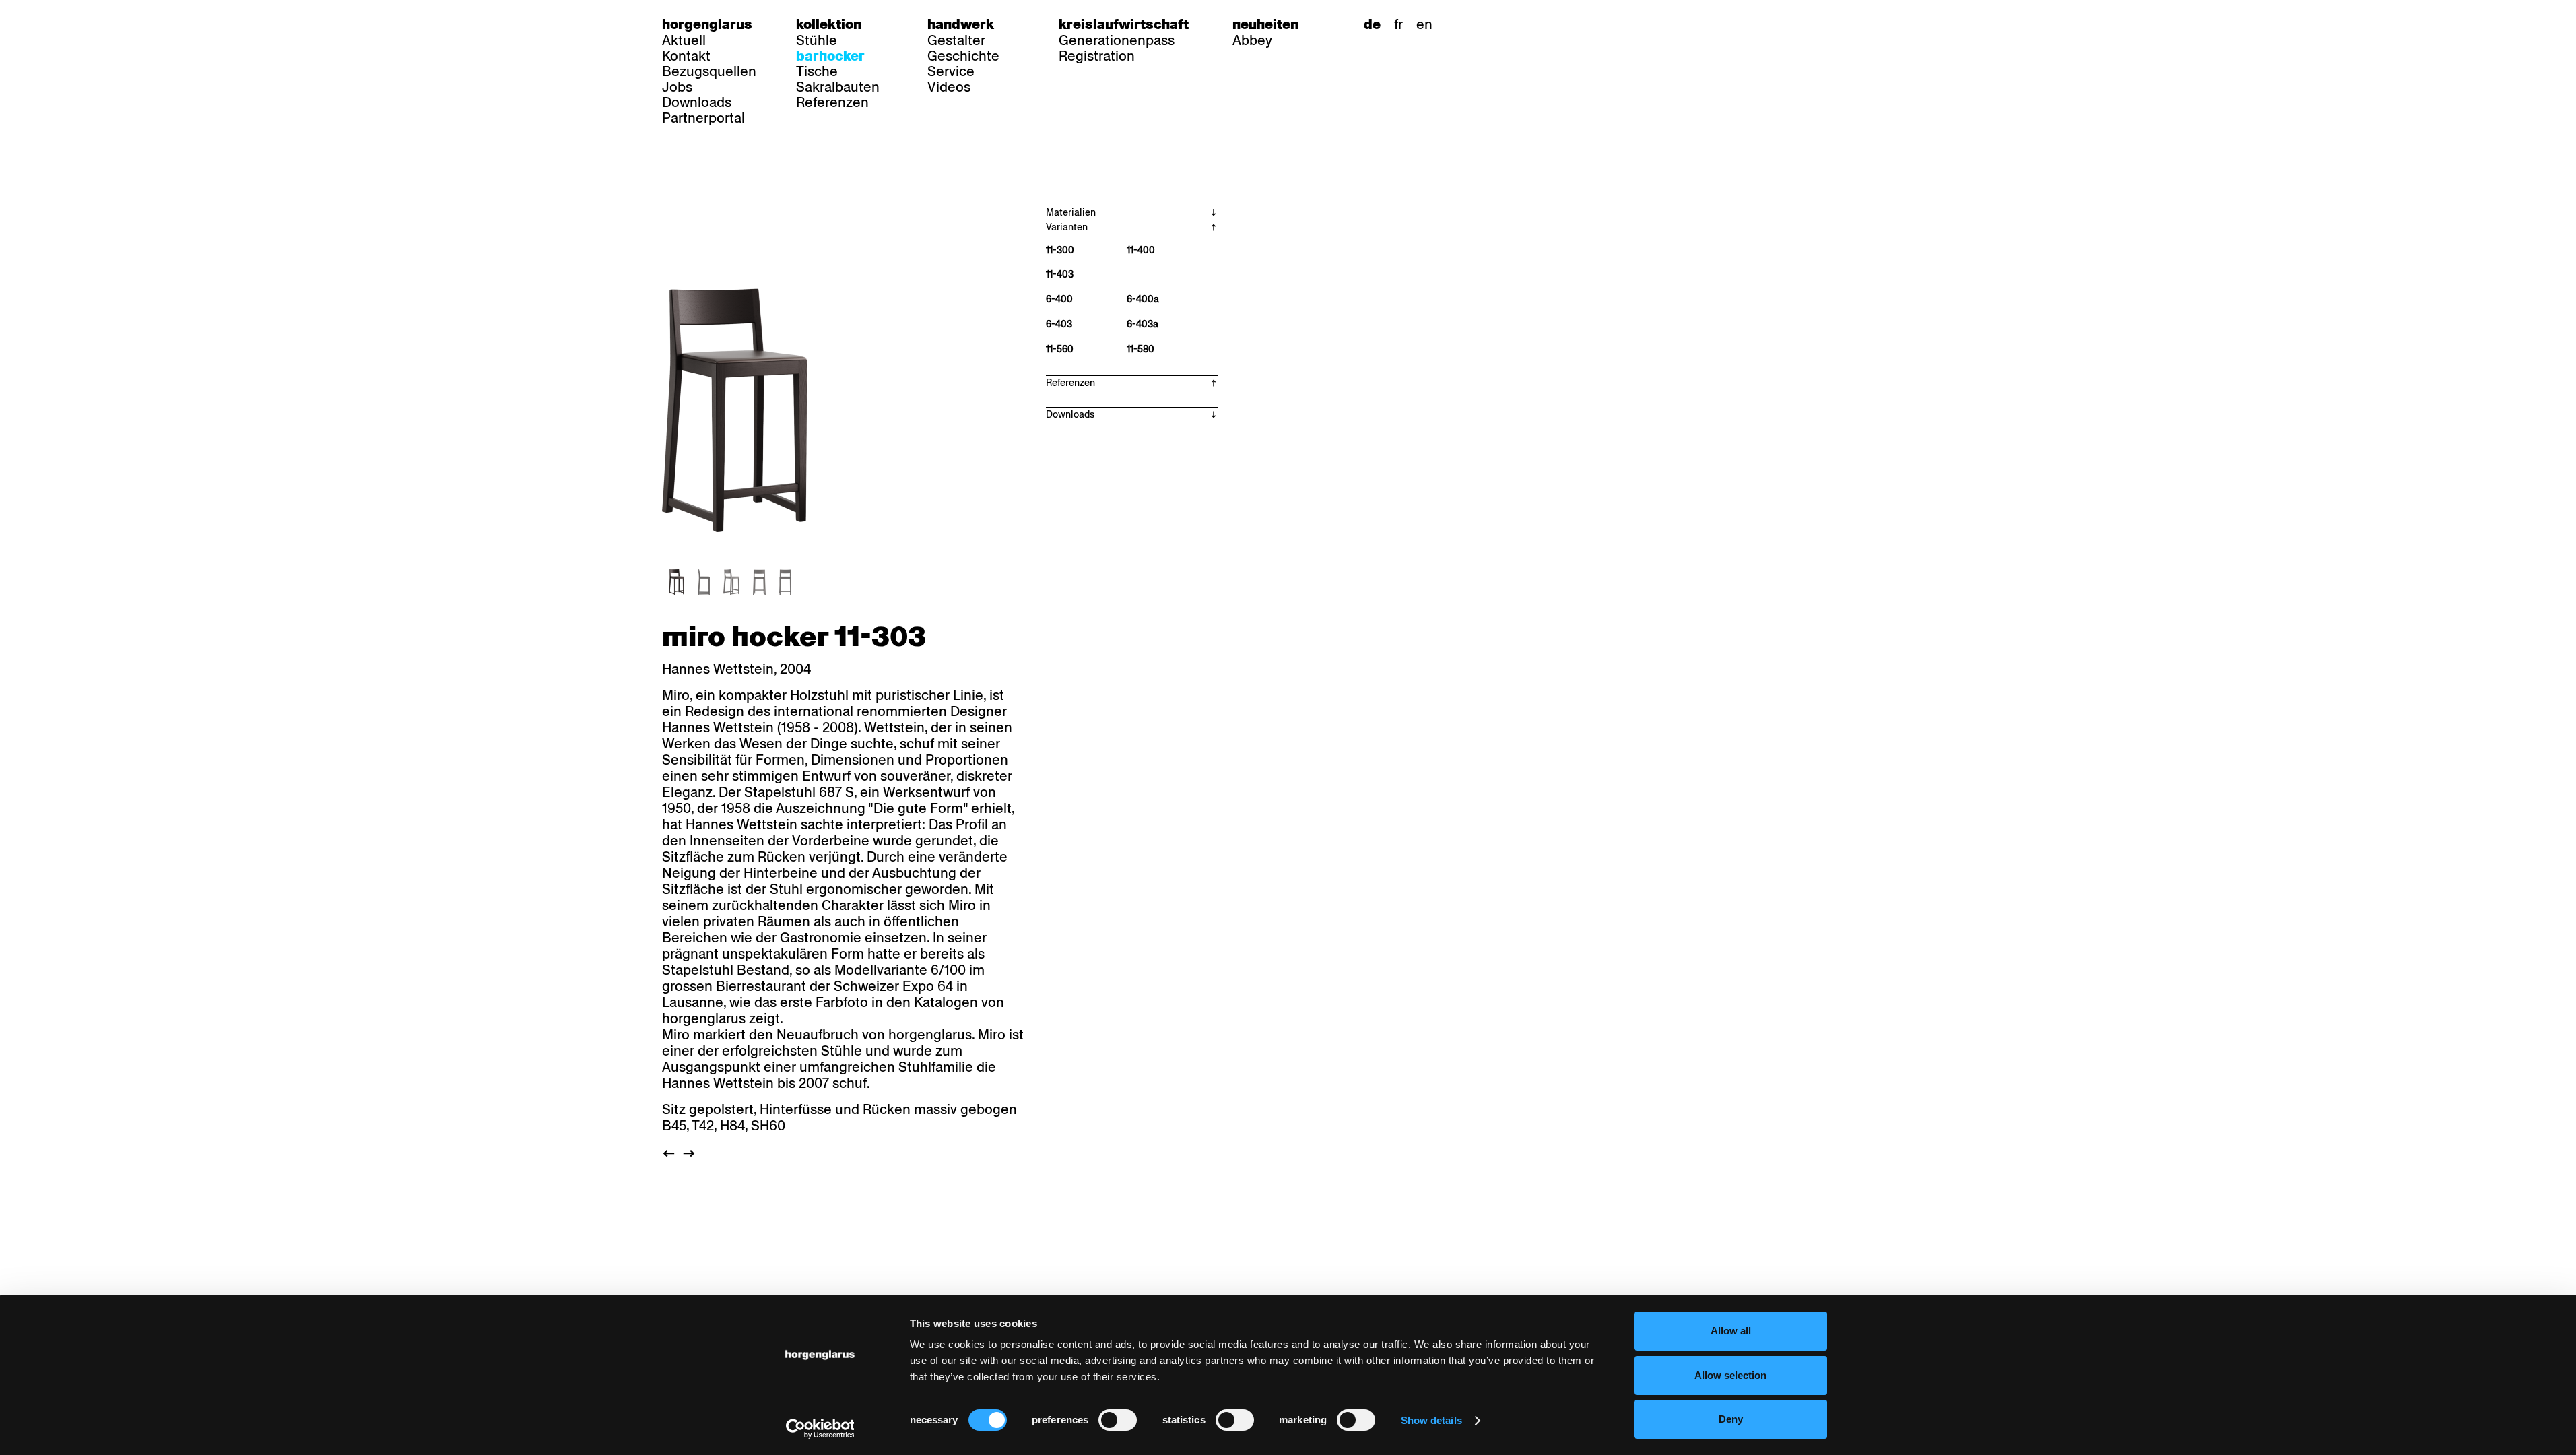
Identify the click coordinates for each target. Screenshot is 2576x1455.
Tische (817, 71)
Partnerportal (703, 118)
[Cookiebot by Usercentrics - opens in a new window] (820, 1429)
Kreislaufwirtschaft (1124, 24)
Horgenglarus (707, 24)
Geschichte (963, 56)
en (1424, 24)
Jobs (677, 87)
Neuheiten (1265, 24)
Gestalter (956, 40)
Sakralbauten (838, 87)
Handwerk (961, 24)
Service (951, 71)
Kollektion (829, 24)
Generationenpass (1117, 40)
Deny (1731, 1419)
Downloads (697, 102)
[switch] (1118, 1420)
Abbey (1252, 40)
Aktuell (684, 40)
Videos (949, 87)
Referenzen (832, 102)
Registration (1097, 56)
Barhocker (830, 56)
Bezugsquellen (709, 71)
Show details (1431, 1420)
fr (1398, 24)
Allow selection (1730, 1375)
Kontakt (686, 56)
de (1372, 24)
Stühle (817, 40)
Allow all (1731, 1331)
